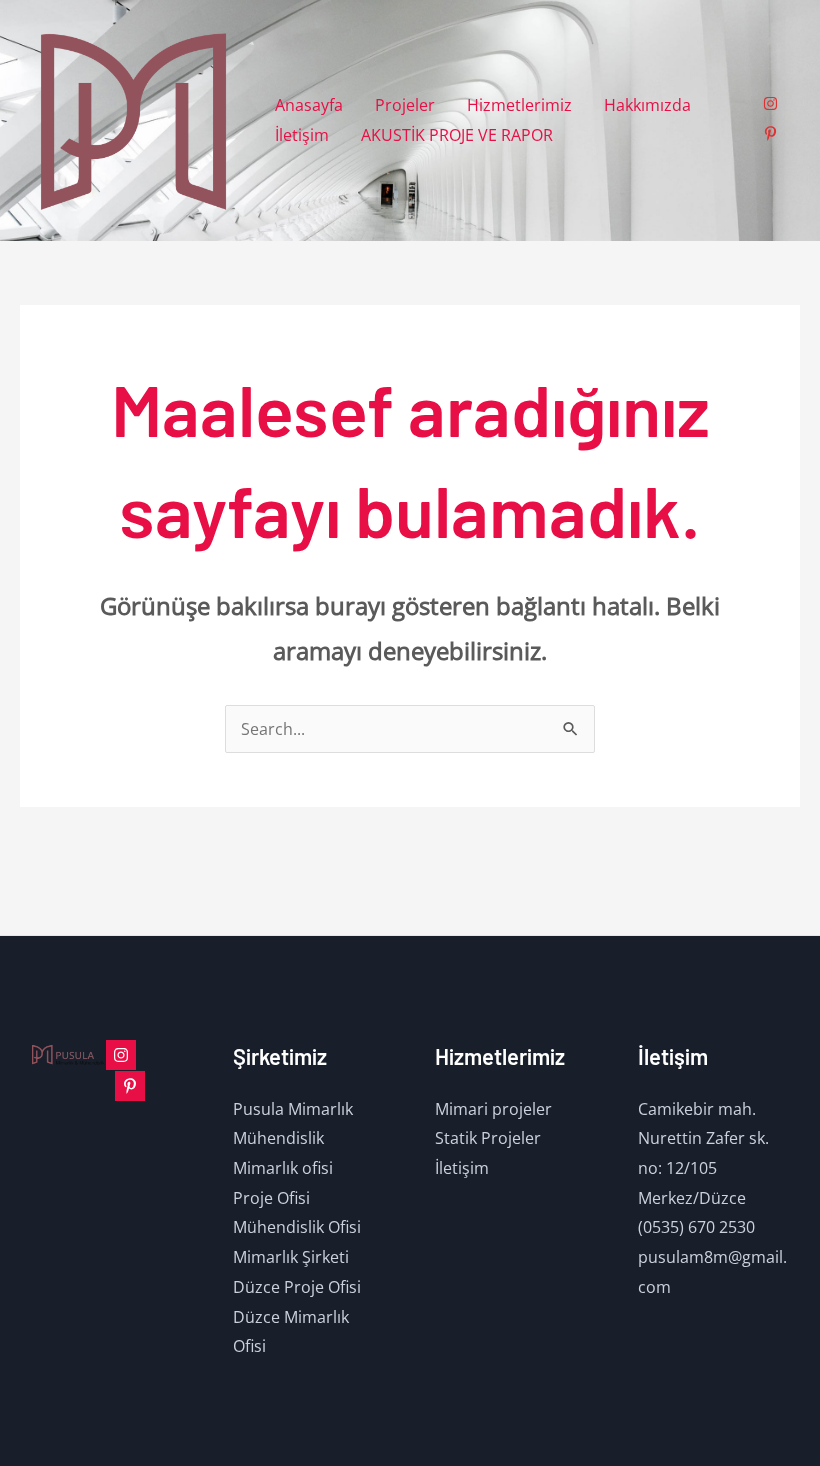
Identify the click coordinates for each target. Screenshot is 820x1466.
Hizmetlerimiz (519, 105)
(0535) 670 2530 (696, 1227)
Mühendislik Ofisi (297, 1227)
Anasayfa (309, 105)
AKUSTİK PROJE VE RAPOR (457, 135)
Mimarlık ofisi (283, 1168)
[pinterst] (130, 1086)
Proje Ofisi (271, 1198)
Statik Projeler (488, 1138)
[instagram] (773, 103)
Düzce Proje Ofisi (297, 1287)
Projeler (405, 105)
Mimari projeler (493, 1109)
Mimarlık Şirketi (291, 1257)
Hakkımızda (647, 105)
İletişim (302, 135)
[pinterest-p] (773, 133)
